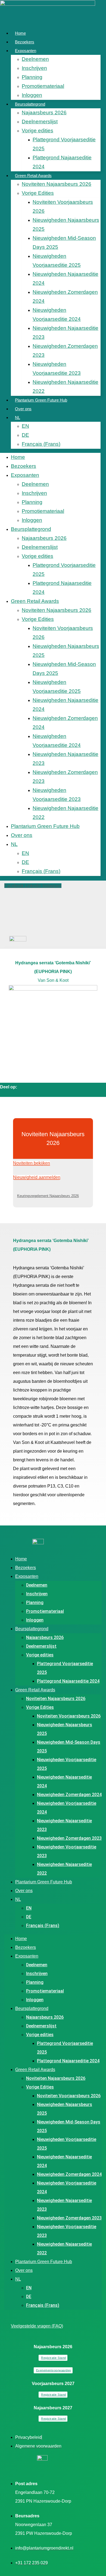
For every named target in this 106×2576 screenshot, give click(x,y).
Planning (32, 77)
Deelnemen (35, 59)
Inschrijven (34, 68)
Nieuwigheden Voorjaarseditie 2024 (57, 315)
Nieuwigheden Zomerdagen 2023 (65, 351)
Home (20, 33)
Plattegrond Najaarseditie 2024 (62, 162)
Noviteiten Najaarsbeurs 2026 (57, 184)
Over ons (23, 409)
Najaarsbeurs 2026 (44, 113)
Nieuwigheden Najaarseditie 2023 (66, 333)
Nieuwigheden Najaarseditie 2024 (66, 279)
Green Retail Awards (33, 176)
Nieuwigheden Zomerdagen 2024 (65, 297)
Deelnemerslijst (40, 122)
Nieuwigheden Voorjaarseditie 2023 (57, 369)
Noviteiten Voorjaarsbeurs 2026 (63, 207)
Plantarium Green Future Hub (41, 400)
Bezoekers (25, 42)
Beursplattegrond (30, 104)
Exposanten (26, 51)
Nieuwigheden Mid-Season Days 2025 (64, 243)
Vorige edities (38, 131)
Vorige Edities (38, 193)
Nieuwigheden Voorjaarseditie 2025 (57, 261)
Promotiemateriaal (43, 86)
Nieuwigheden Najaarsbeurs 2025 (66, 225)
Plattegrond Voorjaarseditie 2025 (64, 144)
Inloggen (32, 95)
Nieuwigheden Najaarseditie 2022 (66, 387)
